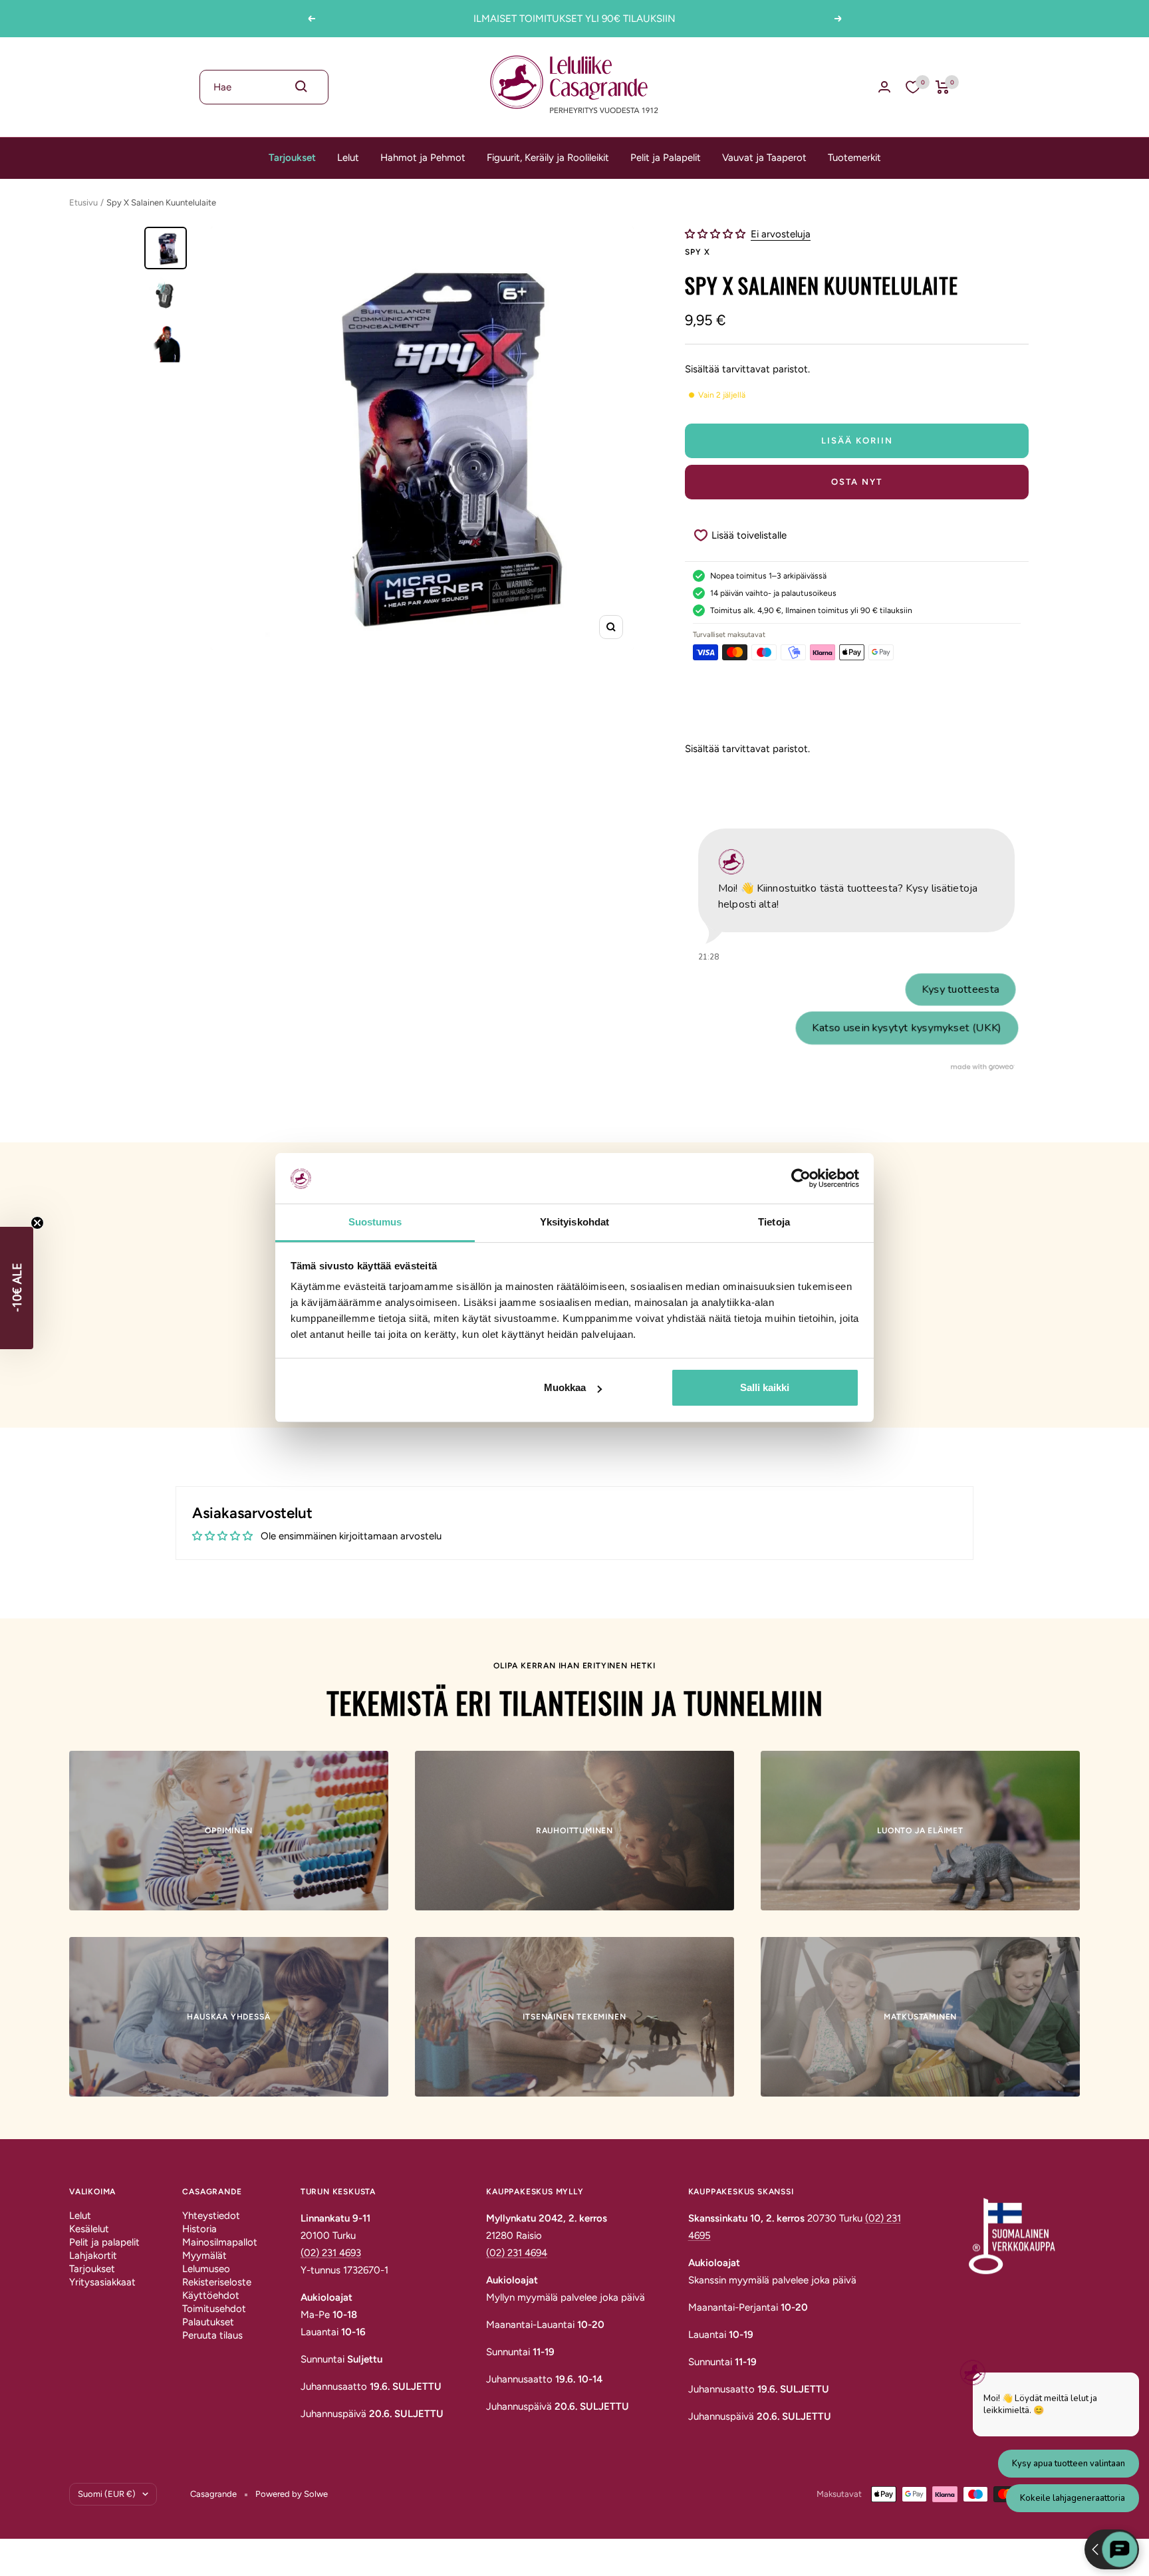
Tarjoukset (292, 158)
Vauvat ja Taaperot (764, 158)
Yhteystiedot (211, 2216)
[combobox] (264, 87)
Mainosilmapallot (220, 2242)
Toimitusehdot (214, 2309)
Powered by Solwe (292, 2494)
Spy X (697, 252)
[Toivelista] (913, 87)
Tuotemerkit (854, 158)
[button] (716, 234)
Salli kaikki (765, 1387)
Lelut (348, 158)
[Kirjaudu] (884, 87)
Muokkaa (565, 1387)
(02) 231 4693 (331, 2253)
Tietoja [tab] (774, 1223)
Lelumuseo (206, 2269)
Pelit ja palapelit (104, 2242)
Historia (199, 2229)
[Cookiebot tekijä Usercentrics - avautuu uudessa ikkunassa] (801, 1178)
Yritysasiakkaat (102, 2282)
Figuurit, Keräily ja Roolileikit (548, 158)
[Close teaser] (37, 1223)
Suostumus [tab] (375, 1223)
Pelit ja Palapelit (666, 158)
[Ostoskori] (943, 87)
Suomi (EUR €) (107, 2494)
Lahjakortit (93, 2255)
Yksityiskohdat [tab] (574, 1223)
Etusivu (83, 202)
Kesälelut (89, 2229)
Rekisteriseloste (217, 2282)
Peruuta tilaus (212, 2335)
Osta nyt (857, 482)
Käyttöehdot (211, 2295)
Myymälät (204, 2255)
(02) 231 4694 (517, 2253)
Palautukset (208, 2322)
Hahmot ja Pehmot (423, 158)
